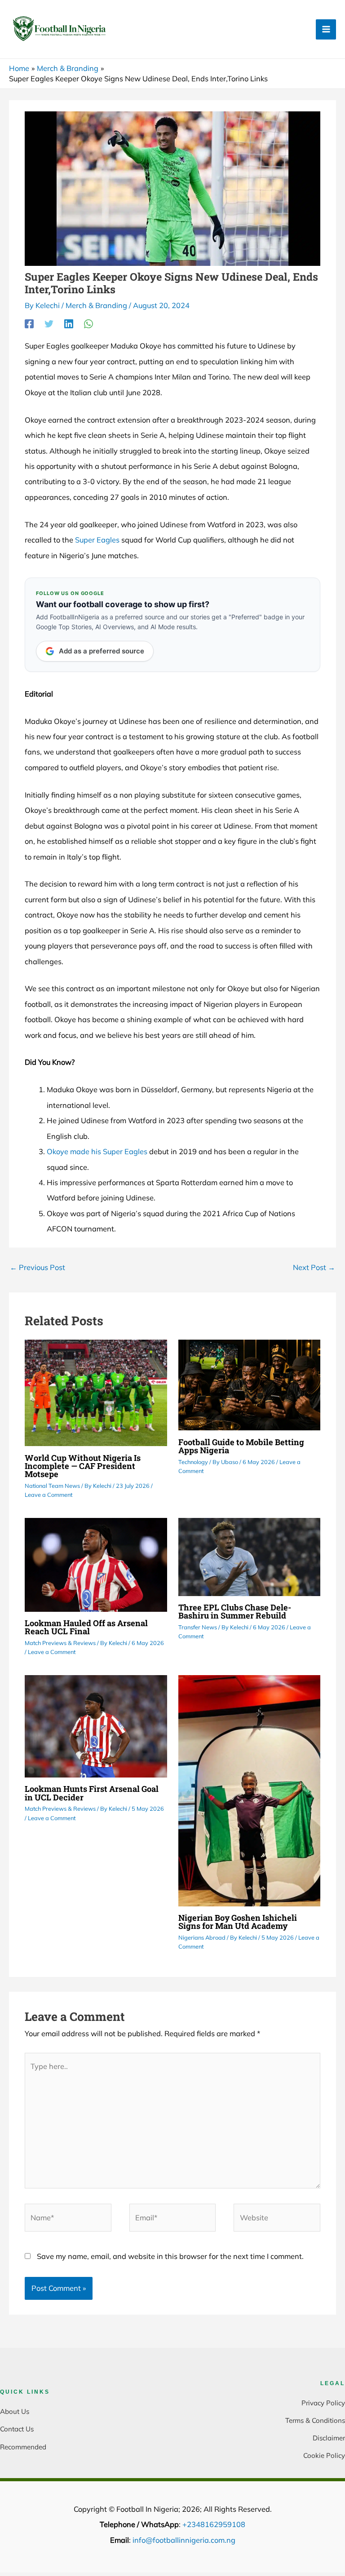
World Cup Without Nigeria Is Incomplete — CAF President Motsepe (83, 1466)
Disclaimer (329, 2438)
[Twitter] (49, 324)
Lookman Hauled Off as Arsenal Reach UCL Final (86, 1627)
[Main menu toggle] (326, 29)
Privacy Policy (323, 2403)
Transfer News (198, 1627)
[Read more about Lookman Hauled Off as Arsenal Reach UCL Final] (96, 1564)
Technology (193, 1462)
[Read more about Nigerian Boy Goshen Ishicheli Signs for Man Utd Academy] (249, 1790)
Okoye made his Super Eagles (97, 1151)
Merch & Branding (96, 305)
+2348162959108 (214, 2524)
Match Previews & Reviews (60, 1643)
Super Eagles (97, 540)
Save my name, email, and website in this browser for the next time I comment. (170, 2256)
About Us (15, 2411)
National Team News (52, 1486)
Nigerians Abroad (202, 1937)
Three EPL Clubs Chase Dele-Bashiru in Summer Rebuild (235, 1611)
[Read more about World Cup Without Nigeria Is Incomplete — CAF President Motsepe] (96, 1392)
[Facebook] (29, 324)
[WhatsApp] (88, 324)
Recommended (23, 2447)
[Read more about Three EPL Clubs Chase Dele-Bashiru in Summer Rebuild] (249, 1556)
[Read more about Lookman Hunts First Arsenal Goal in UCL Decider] (96, 1725)
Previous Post (38, 1267)
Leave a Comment (49, 1495)
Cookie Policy (324, 2455)
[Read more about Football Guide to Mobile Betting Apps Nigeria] (249, 1384)
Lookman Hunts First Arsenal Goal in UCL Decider (92, 1793)
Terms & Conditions (315, 2420)
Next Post (314, 1267)
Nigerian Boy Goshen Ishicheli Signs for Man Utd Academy (238, 1922)
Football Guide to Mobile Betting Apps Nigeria (241, 1446)
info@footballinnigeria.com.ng (184, 2540)
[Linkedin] (69, 324)
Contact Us (17, 2429)
